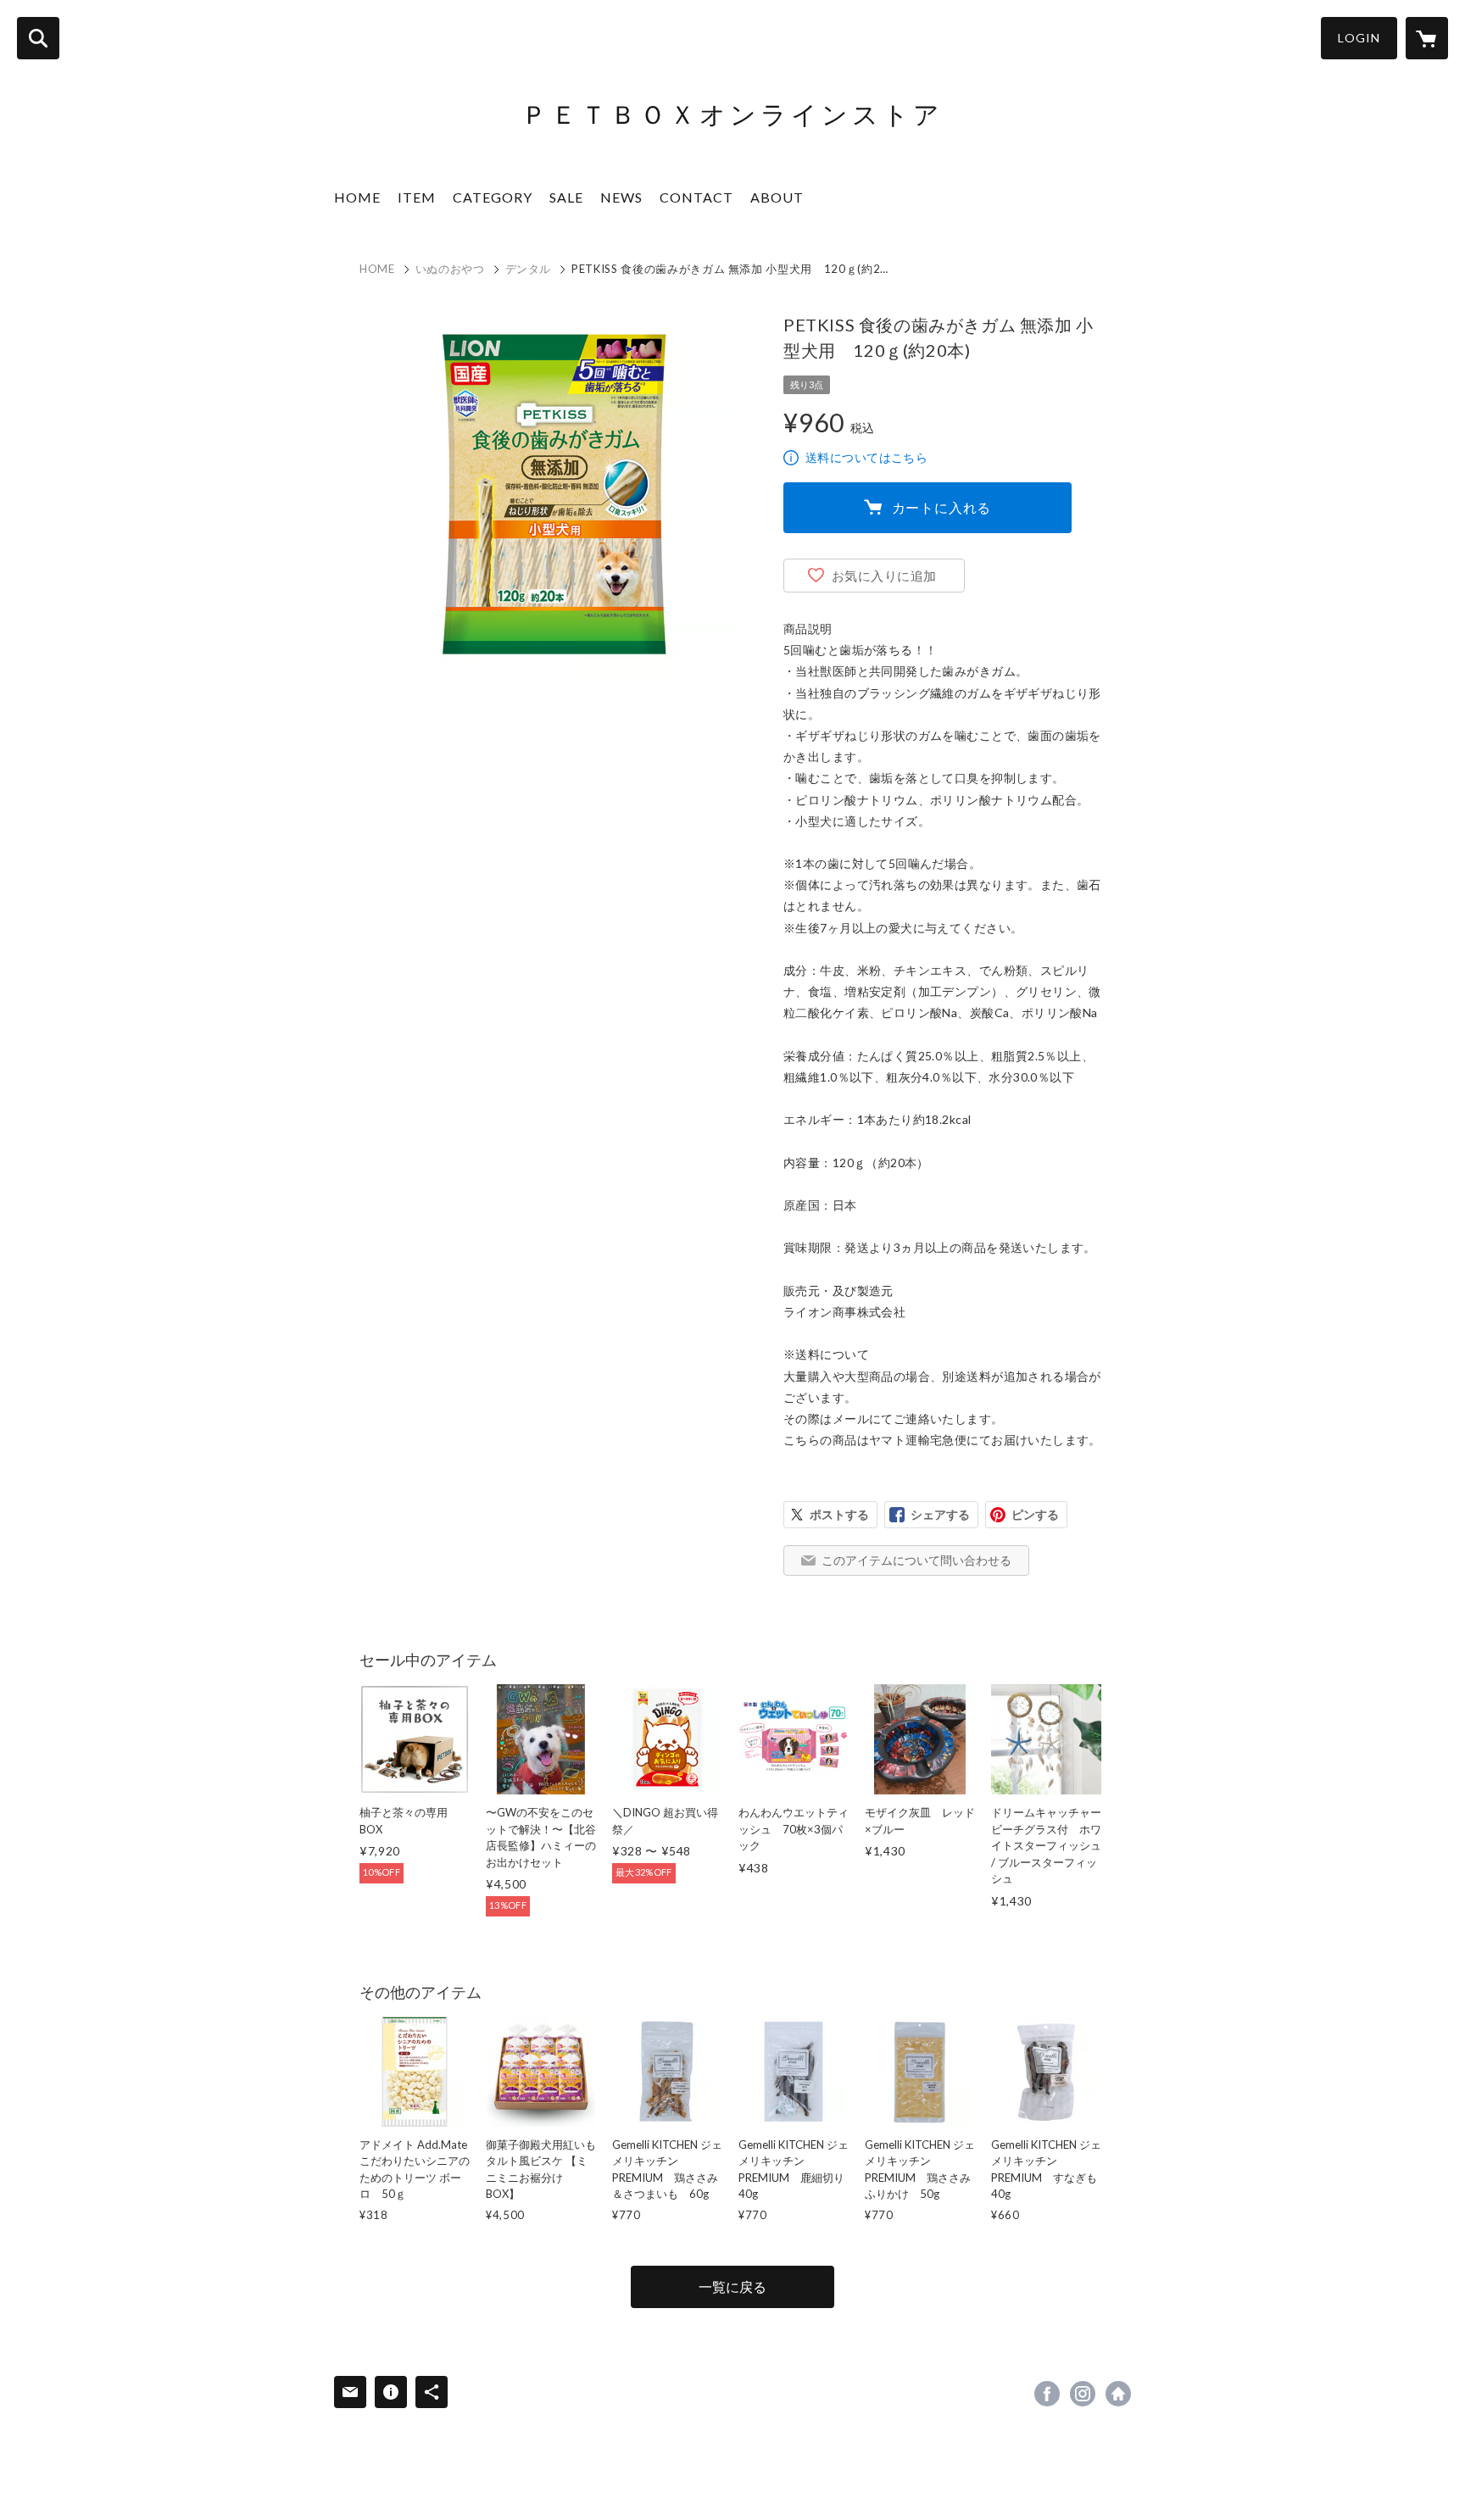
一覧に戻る (732, 2286)
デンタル (529, 269)
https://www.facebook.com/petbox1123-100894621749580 (1047, 2394)
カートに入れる (942, 507)
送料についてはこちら (866, 457)
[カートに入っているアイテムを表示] (1427, 38)
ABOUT (777, 197)
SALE (566, 197)
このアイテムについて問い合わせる (916, 1560)
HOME (357, 197)
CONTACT (696, 197)
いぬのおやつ (450, 269)
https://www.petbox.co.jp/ (1118, 2394)
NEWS (621, 197)
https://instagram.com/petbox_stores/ (1083, 2394)
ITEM (417, 197)
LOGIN (1359, 38)
